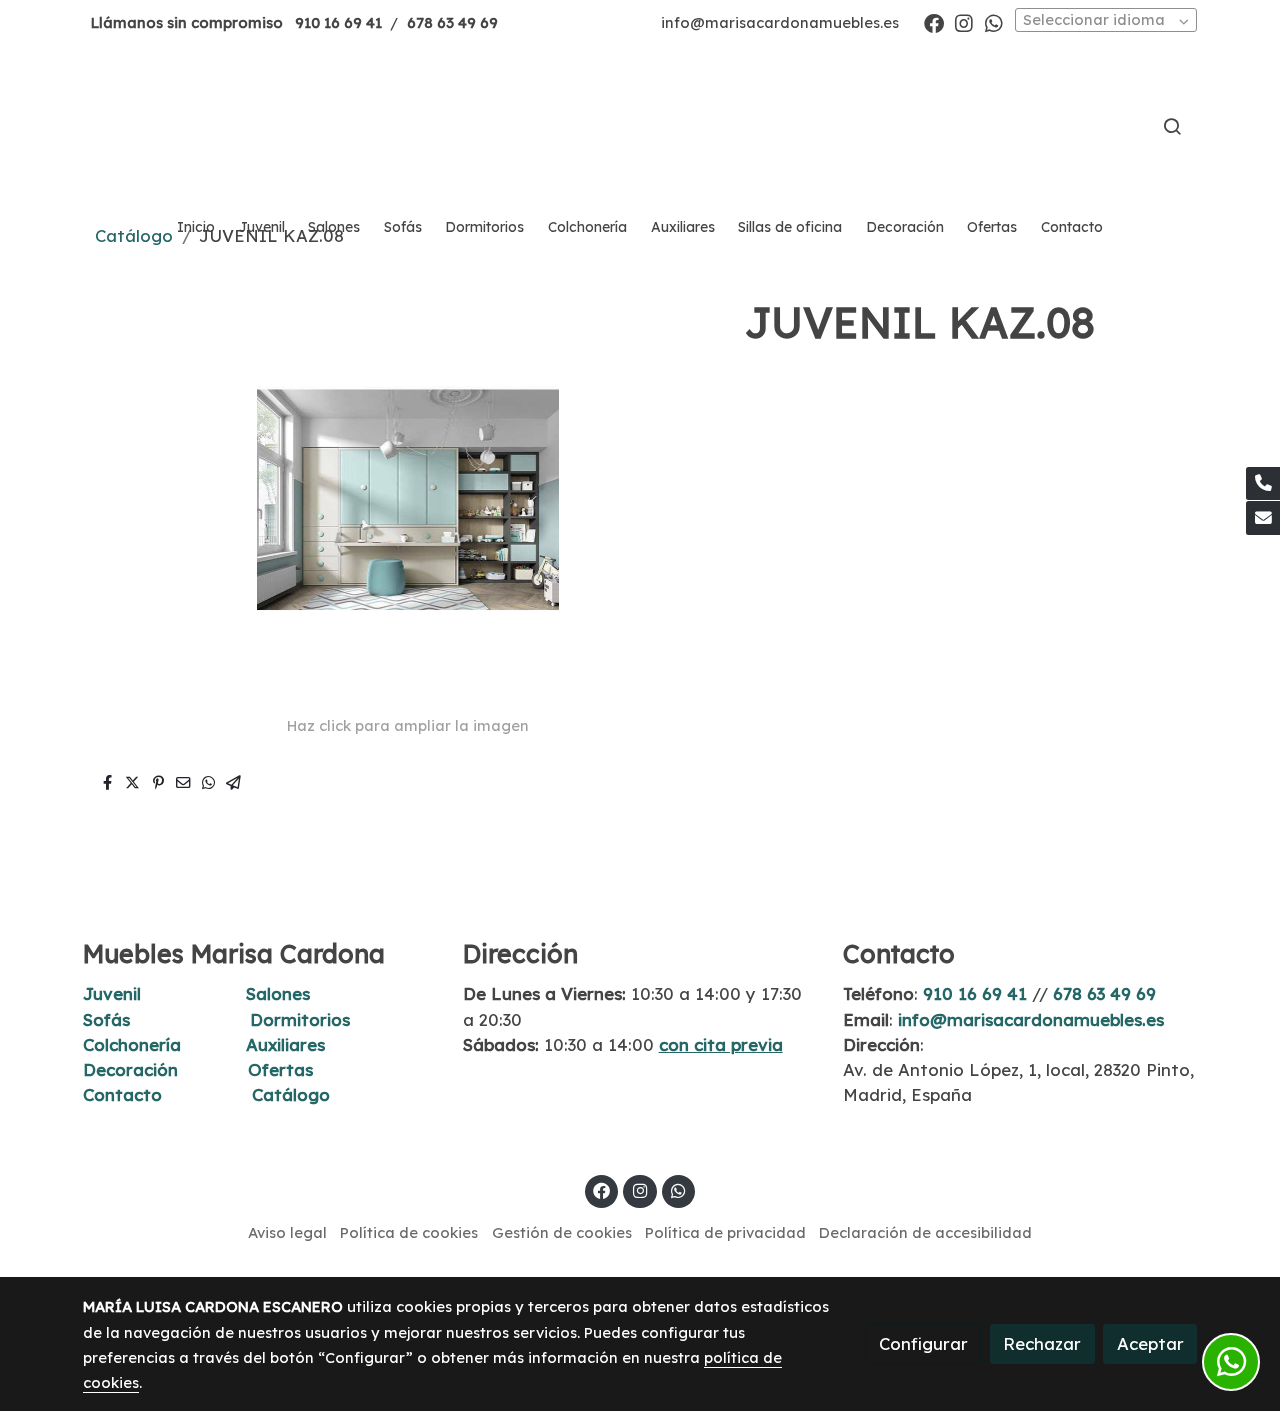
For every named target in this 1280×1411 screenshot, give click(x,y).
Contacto (122, 1094)
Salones (278, 993)
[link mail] (1263, 518)
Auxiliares (285, 1044)
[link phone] (1263, 484)
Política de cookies (409, 1232)
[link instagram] (964, 22)
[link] (640, 126)
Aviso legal (287, 1232)
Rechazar (1042, 1343)
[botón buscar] (1172, 126)
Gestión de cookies (562, 1232)
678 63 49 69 (452, 22)
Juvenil (112, 993)
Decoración (130, 1069)
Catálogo (291, 1094)
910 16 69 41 (338, 22)
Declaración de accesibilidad (925, 1232)
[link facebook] (934, 22)
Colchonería (132, 1044)
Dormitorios (300, 1019)
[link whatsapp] (994, 22)
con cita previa (721, 1044)
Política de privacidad (725, 1232)
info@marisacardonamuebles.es (780, 22)
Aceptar (1150, 1343)
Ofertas (280, 1069)
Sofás (106, 1019)
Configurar (923, 1343)
